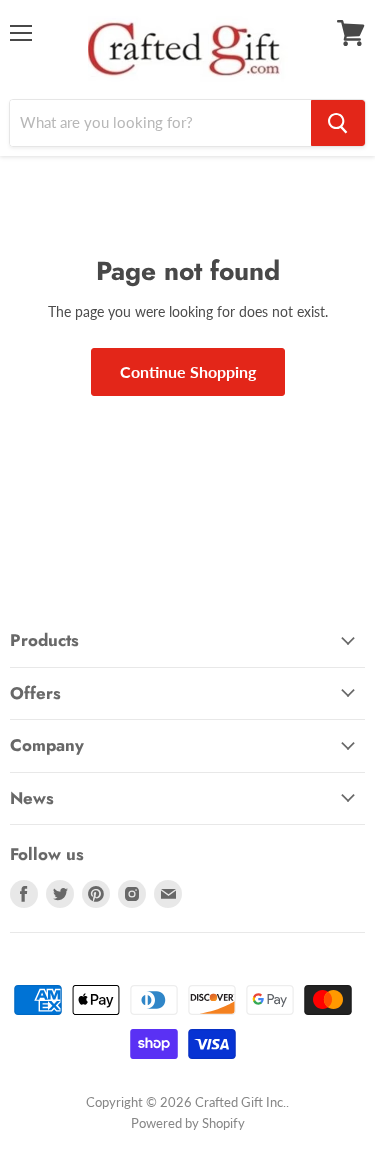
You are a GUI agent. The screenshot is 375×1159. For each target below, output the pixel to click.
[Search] (338, 123)
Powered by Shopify (188, 1123)
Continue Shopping (188, 371)
